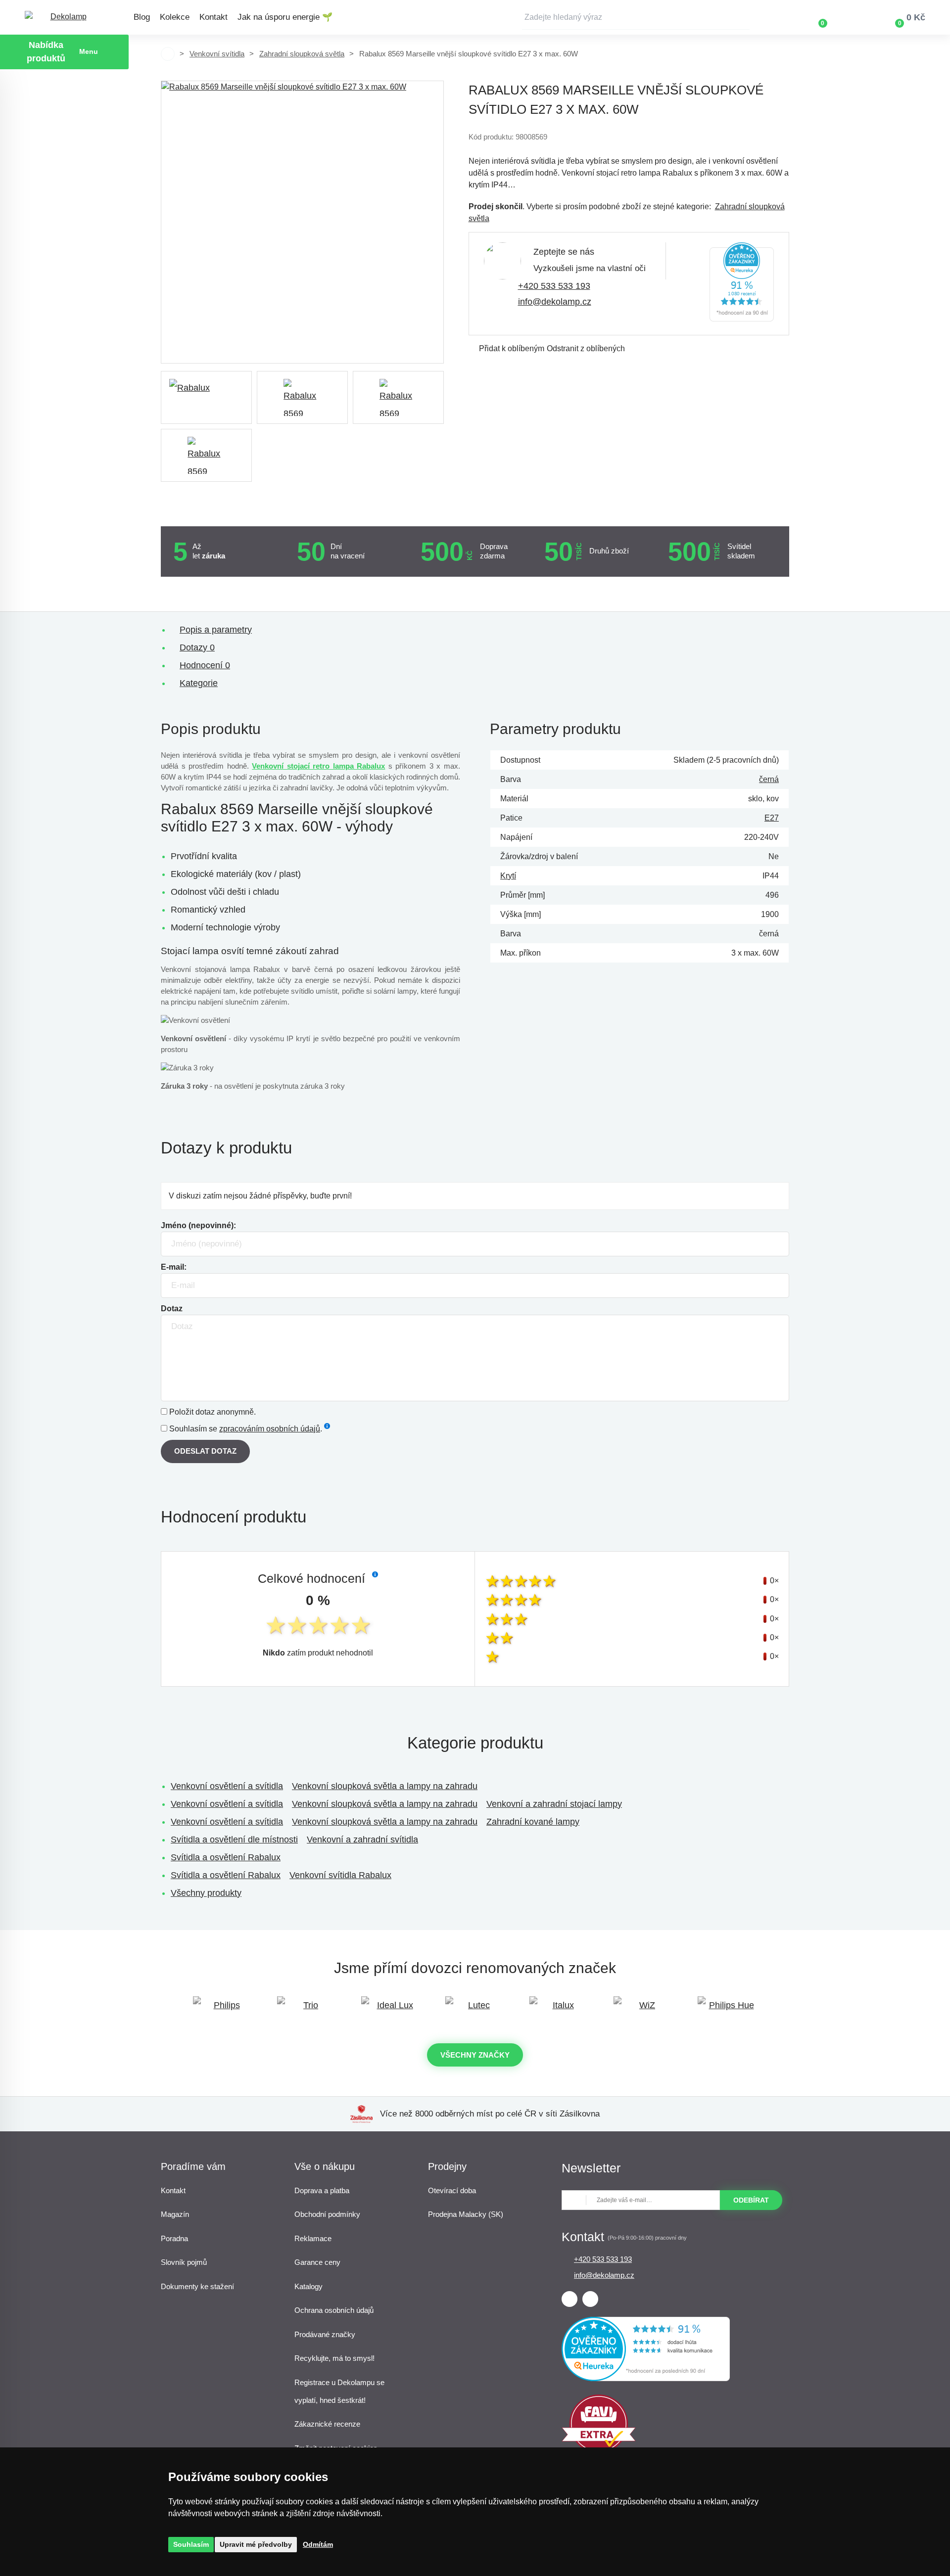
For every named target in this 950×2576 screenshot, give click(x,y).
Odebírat (751, 2200)
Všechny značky (475, 2055)
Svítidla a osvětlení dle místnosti (234, 1840)
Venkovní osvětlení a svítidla (227, 1786)
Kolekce (175, 17)
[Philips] (223, 2010)
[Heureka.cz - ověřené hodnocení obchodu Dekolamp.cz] (742, 319)
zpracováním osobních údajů (270, 1429)
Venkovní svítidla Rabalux (340, 1875)
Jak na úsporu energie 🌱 (285, 17)
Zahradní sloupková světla (302, 54)
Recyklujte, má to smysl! (334, 2358)
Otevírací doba (452, 2190)
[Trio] (307, 2010)
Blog (142, 17)
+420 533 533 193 (554, 286)
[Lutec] (475, 2010)
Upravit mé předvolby (256, 2544)
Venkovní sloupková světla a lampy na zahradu (385, 1786)
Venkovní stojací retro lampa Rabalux (318, 766)
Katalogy (309, 2286)
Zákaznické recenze (327, 2424)
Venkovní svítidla (217, 54)
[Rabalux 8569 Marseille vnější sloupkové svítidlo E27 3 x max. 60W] (302, 222)
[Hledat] (742, 17)
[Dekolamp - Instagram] (590, 2299)
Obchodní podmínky (327, 2214)
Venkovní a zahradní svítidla (362, 1840)
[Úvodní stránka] (168, 54)
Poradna (174, 2238)
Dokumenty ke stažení (197, 2286)
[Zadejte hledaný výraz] (636, 17)
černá (769, 779)
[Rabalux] (206, 397)
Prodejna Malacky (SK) (466, 2214)
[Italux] (559, 2010)
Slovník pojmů (184, 2262)
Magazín (175, 2214)
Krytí (508, 876)
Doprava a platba (322, 2190)
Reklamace (313, 2238)
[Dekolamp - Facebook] (570, 2299)
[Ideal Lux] (391, 2010)
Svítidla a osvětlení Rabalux (226, 1857)
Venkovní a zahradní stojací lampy (554, 1804)
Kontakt (214, 17)
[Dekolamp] (64, 18)
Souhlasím (191, 2544)
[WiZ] (643, 2010)
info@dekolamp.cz (555, 302)
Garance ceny (317, 2262)
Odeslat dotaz (205, 1451)
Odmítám (318, 2544)
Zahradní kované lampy (533, 1822)
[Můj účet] (852, 17)
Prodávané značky (325, 2334)
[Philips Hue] (727, 2010)
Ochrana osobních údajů (334, 2310)
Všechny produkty (206, 1893)
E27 (772, 818)
